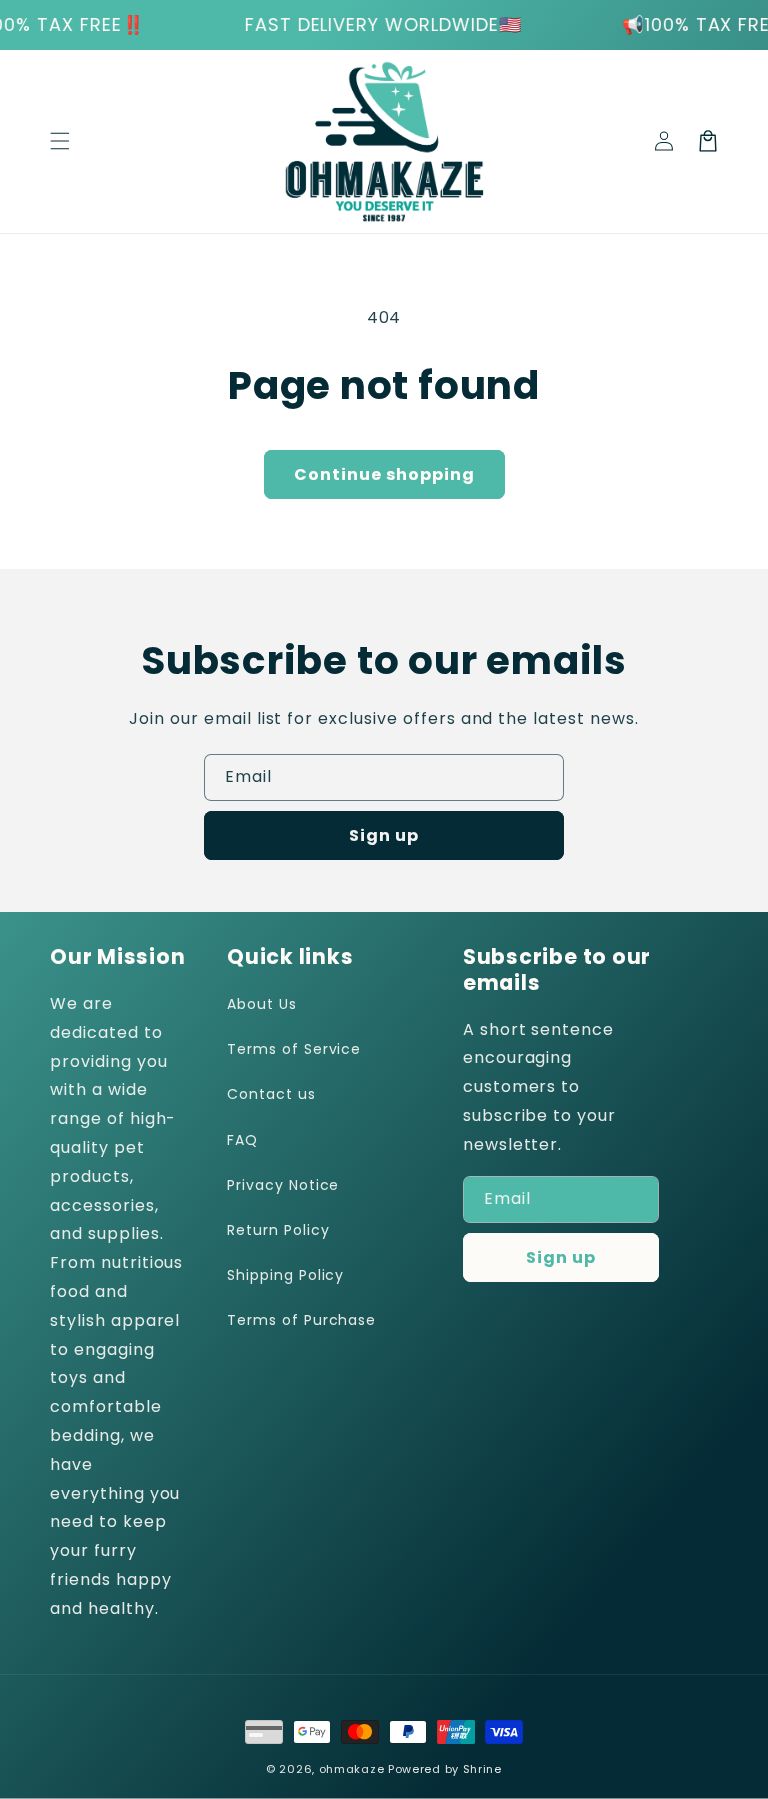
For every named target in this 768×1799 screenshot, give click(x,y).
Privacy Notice (283, 1185)
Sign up (384, 835)
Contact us (271, 1094)
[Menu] (60, 141)
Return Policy (278, 1230)
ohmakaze (352, 1769)
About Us (262, 1004)
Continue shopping (384, 474)
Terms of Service (294, 1049)
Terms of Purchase (301, 1320)
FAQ (242, 1140)
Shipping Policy (285, 1275)
